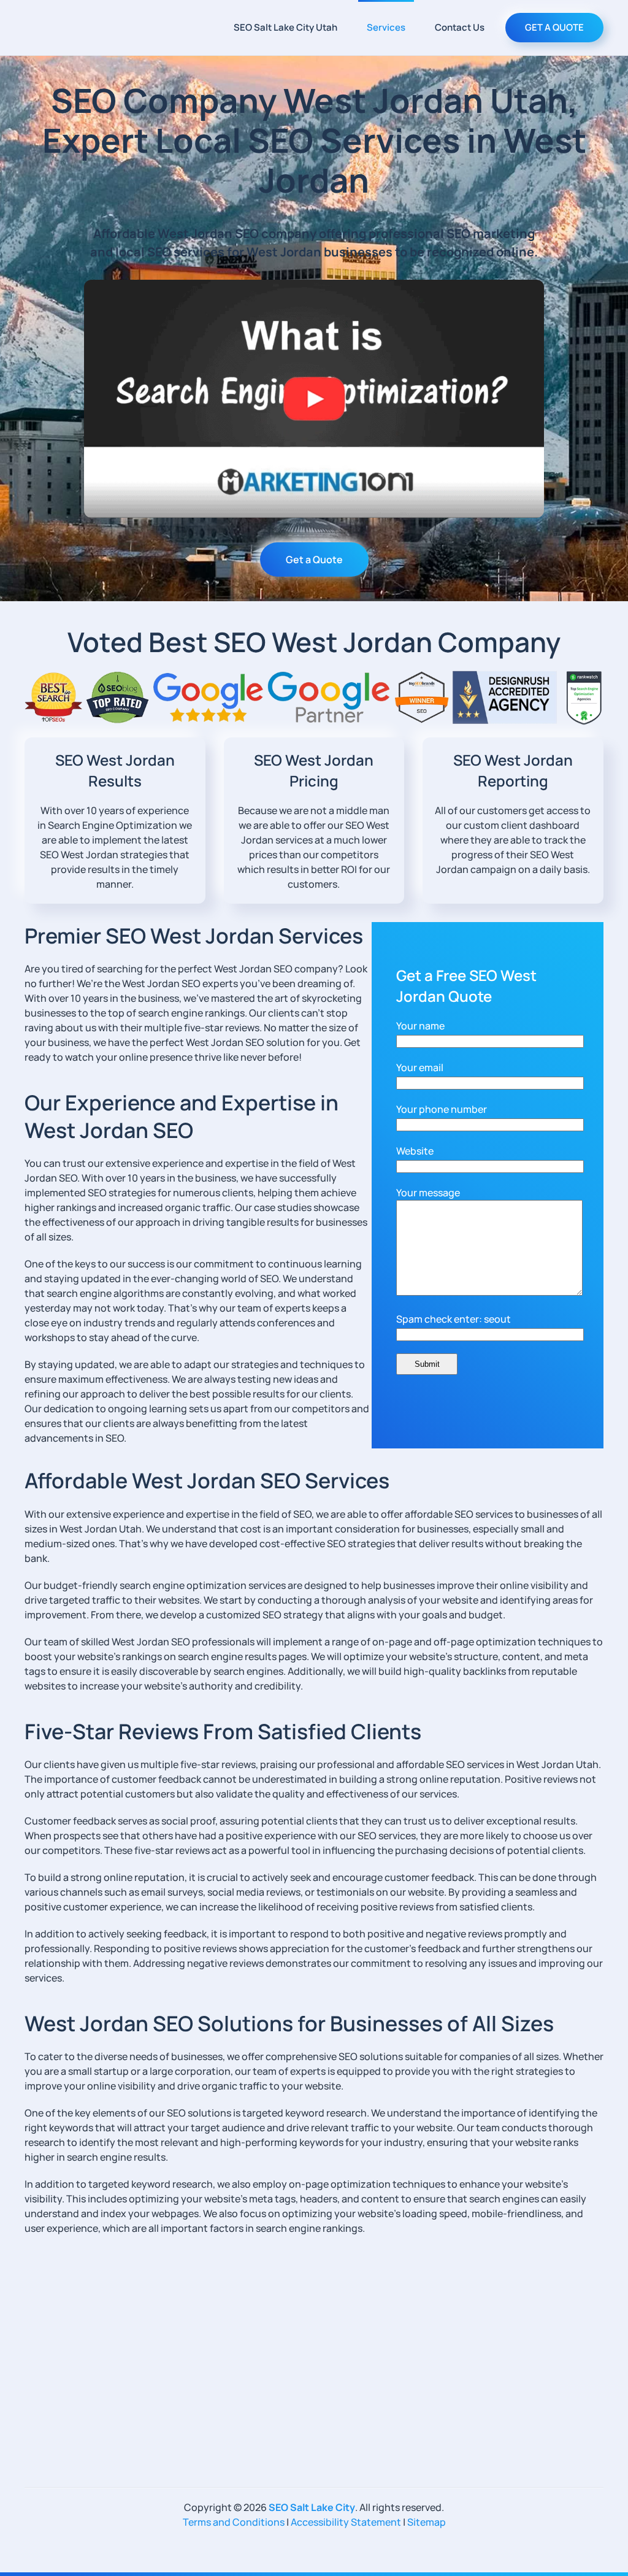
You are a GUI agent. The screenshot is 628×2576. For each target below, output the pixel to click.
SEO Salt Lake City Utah (285, 27)
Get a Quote (314, 559)
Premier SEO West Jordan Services (194, 936)
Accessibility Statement (346, 2522)
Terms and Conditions (234, 2522)
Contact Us (460, 27)
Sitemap (427, 2522)
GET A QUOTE (554, 27)
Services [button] (386, 27)
